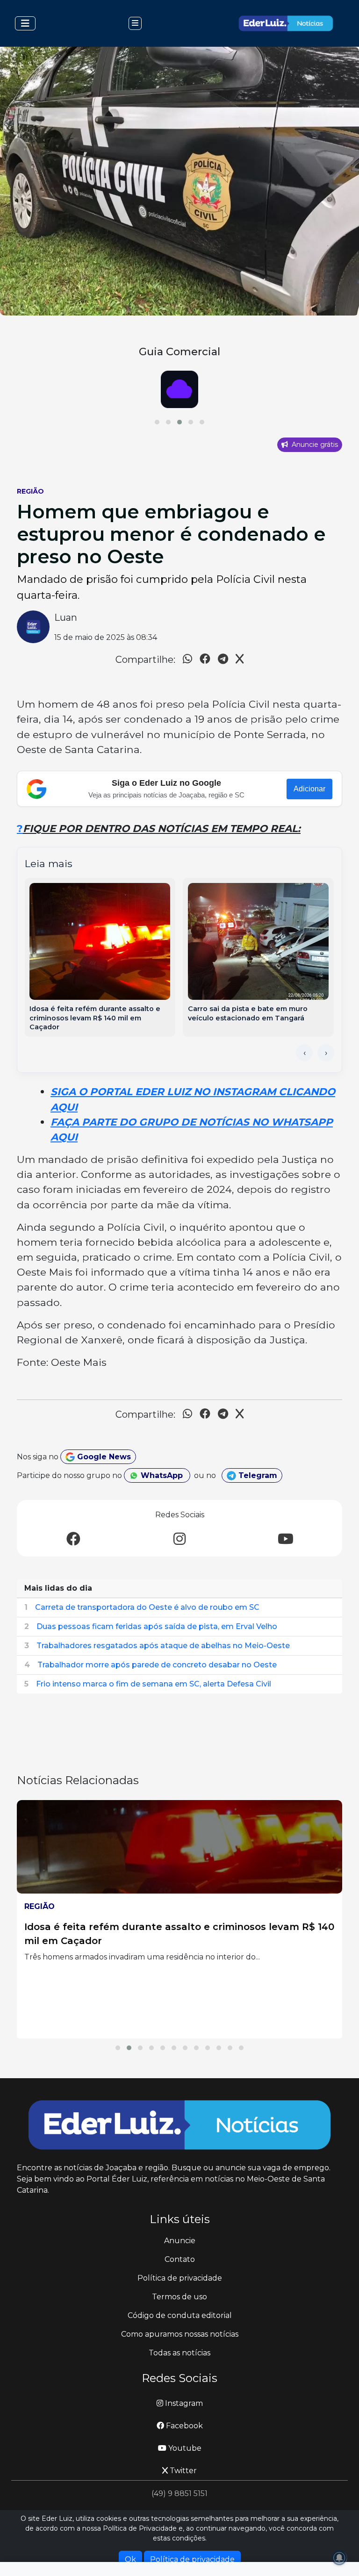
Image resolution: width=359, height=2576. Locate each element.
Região (30, 491)
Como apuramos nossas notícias (180, 2334)
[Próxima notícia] (326, 1053)
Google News (103, 1457)
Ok (130, 2559)
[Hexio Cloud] (179, 389)
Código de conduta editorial (180, 2315)
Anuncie (180, 2241)
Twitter (182, 2471)
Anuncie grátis (314, 445)
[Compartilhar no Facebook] (205, 660)
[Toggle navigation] (25, 23)
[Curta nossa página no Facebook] (73, 1539)
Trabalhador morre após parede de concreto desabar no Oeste (157, 1665)
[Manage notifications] (339, 2558)
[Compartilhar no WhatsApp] (187, 660)
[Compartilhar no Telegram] (223, 660)
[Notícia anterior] (304, 1053)
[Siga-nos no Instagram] (179, 1539)
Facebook (183, 2426)
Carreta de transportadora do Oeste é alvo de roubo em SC (147, 1607)
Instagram (183, 2403)
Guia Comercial (179, 352)
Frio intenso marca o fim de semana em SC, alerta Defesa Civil (154, 1684)
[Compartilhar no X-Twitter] (240, 660)
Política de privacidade (180, 2278)
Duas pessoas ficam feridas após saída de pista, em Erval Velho (157, 1626)
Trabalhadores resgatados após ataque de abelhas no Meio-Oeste (163, 1646)
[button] (157, 422)
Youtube (184, 2448)
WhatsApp (162, 1475)
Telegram (257, 1475)
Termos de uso (179, 2297)
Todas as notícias (179, 2353)
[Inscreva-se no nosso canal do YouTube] (286, 1539)
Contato (180, 2259)
